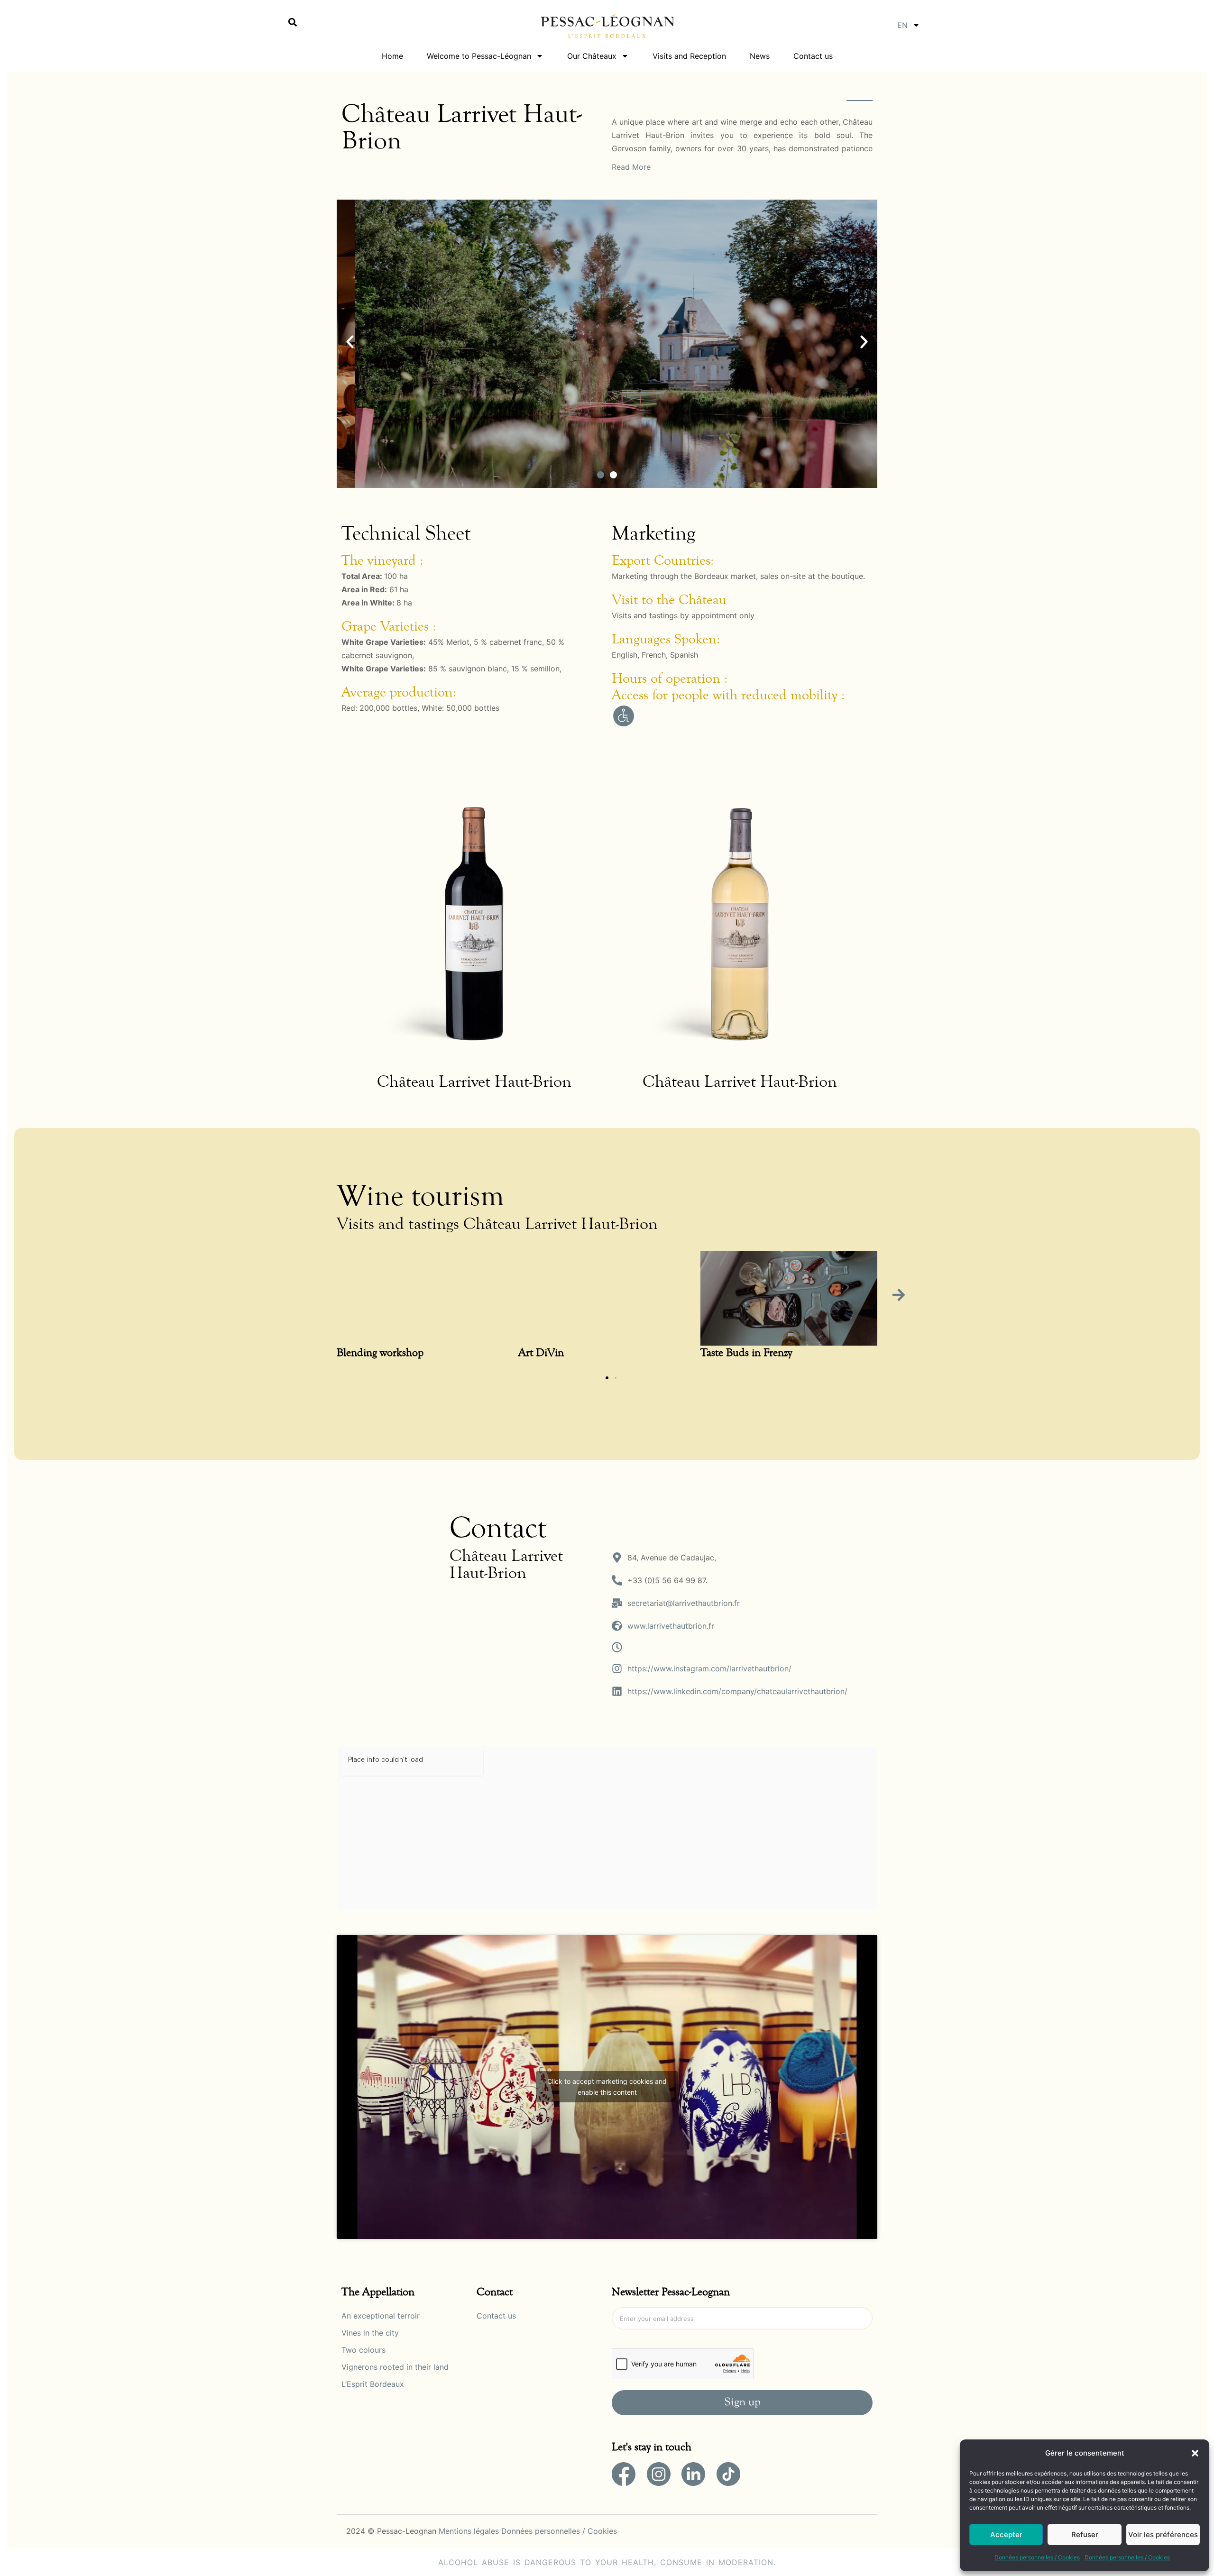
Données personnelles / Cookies (1037, 2557)
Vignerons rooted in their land (395, 2367)
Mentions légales (469, 2531)
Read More (631, 167)
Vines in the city (370, 2333)
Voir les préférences (1163, 2535)
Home (392, 56)
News (760, 56)
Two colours (363, 2350)
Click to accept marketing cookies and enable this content (607, 2087)
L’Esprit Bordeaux (373, 2384)
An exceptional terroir (381, 2316)
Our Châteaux (592, 56)
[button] (1195, 2453)
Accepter (1006, 2535)
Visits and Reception (689, 56)
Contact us (813, 56)
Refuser (1085, 2535)
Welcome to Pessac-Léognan (479, 56)
